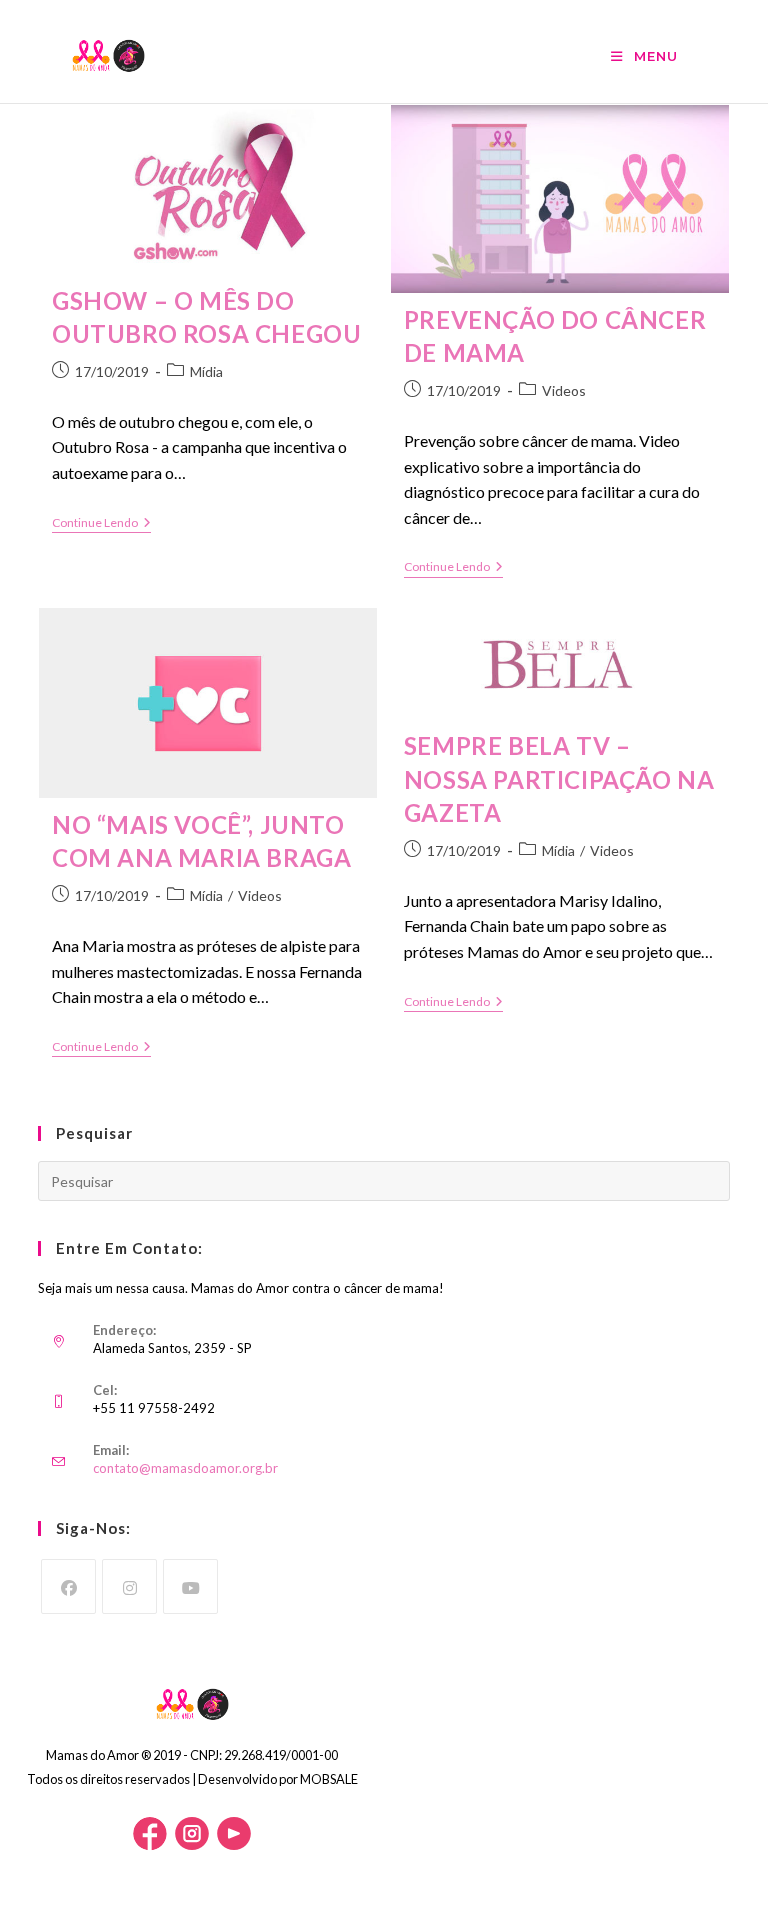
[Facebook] (68, 1586)
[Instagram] (129, 1586)
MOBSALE (329, 1779)
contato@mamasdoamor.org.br (185, 1468)
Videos (564, 390)
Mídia (206, 371)
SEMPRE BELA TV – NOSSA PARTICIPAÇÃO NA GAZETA (559, 779)
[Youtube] (190, 1586)
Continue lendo (101, 524)
